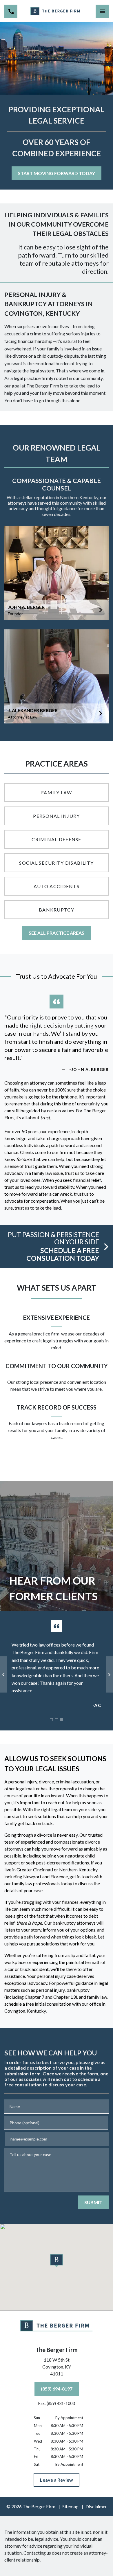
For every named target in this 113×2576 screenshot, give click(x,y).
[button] (57, 2261)
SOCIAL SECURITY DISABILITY (56, 863)
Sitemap (70, 2506)
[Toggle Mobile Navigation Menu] (102, 11)
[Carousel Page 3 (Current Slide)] (62, 1720)
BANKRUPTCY (57, 910)
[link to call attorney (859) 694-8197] (11, 11)
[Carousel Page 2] (57, 1720)
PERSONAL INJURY (56, 816)
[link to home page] (57, 11)
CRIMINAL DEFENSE (56, 839)
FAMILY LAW (57, 792)
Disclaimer (96, 2506)
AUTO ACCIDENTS (57, 886)
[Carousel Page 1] (51, 1720)
